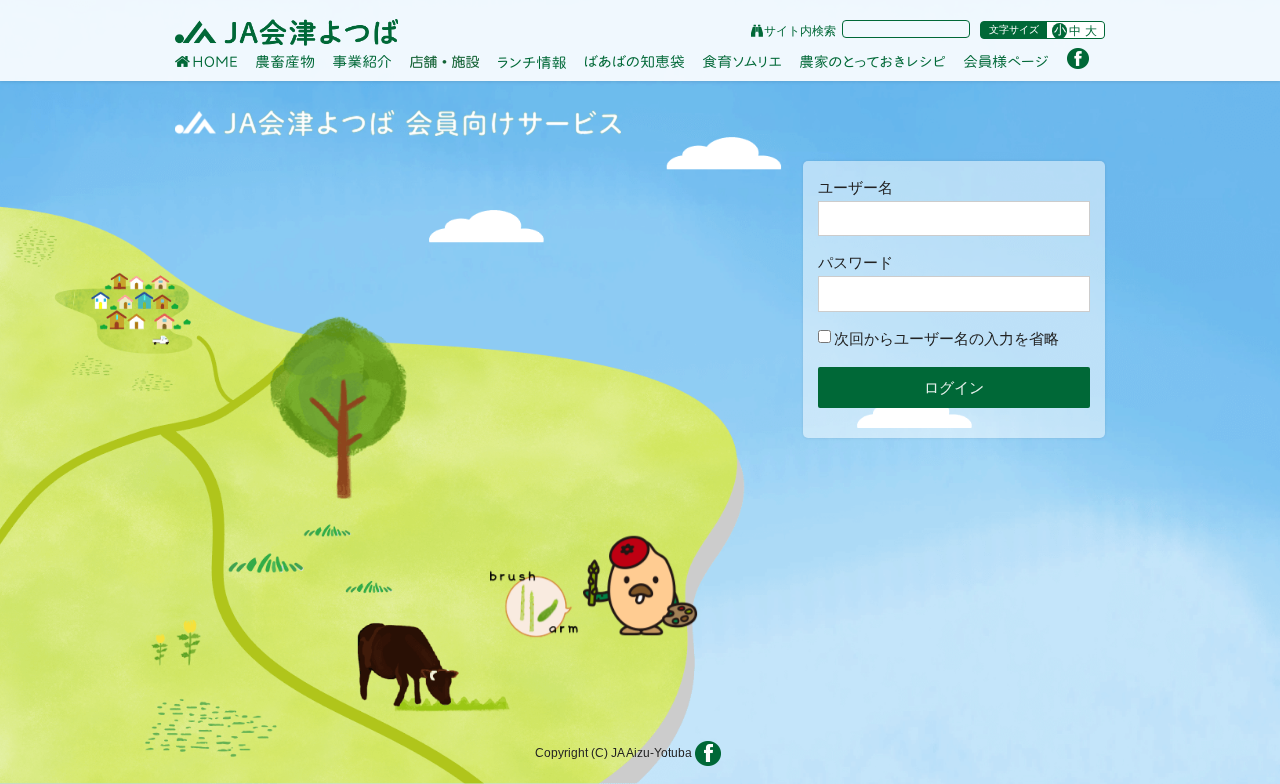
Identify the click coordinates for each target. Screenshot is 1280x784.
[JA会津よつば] (286, 32)
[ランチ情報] (532, 62)
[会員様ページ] (1006, 62)
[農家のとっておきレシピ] (872, 61)
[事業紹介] (362, 62)
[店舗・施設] (444, 61)
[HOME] (206, 61)
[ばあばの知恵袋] (634, 62)
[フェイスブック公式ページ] (1078, 58)
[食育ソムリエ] (742, 62)
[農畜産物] (285, 61)
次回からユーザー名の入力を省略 (946, 338)
